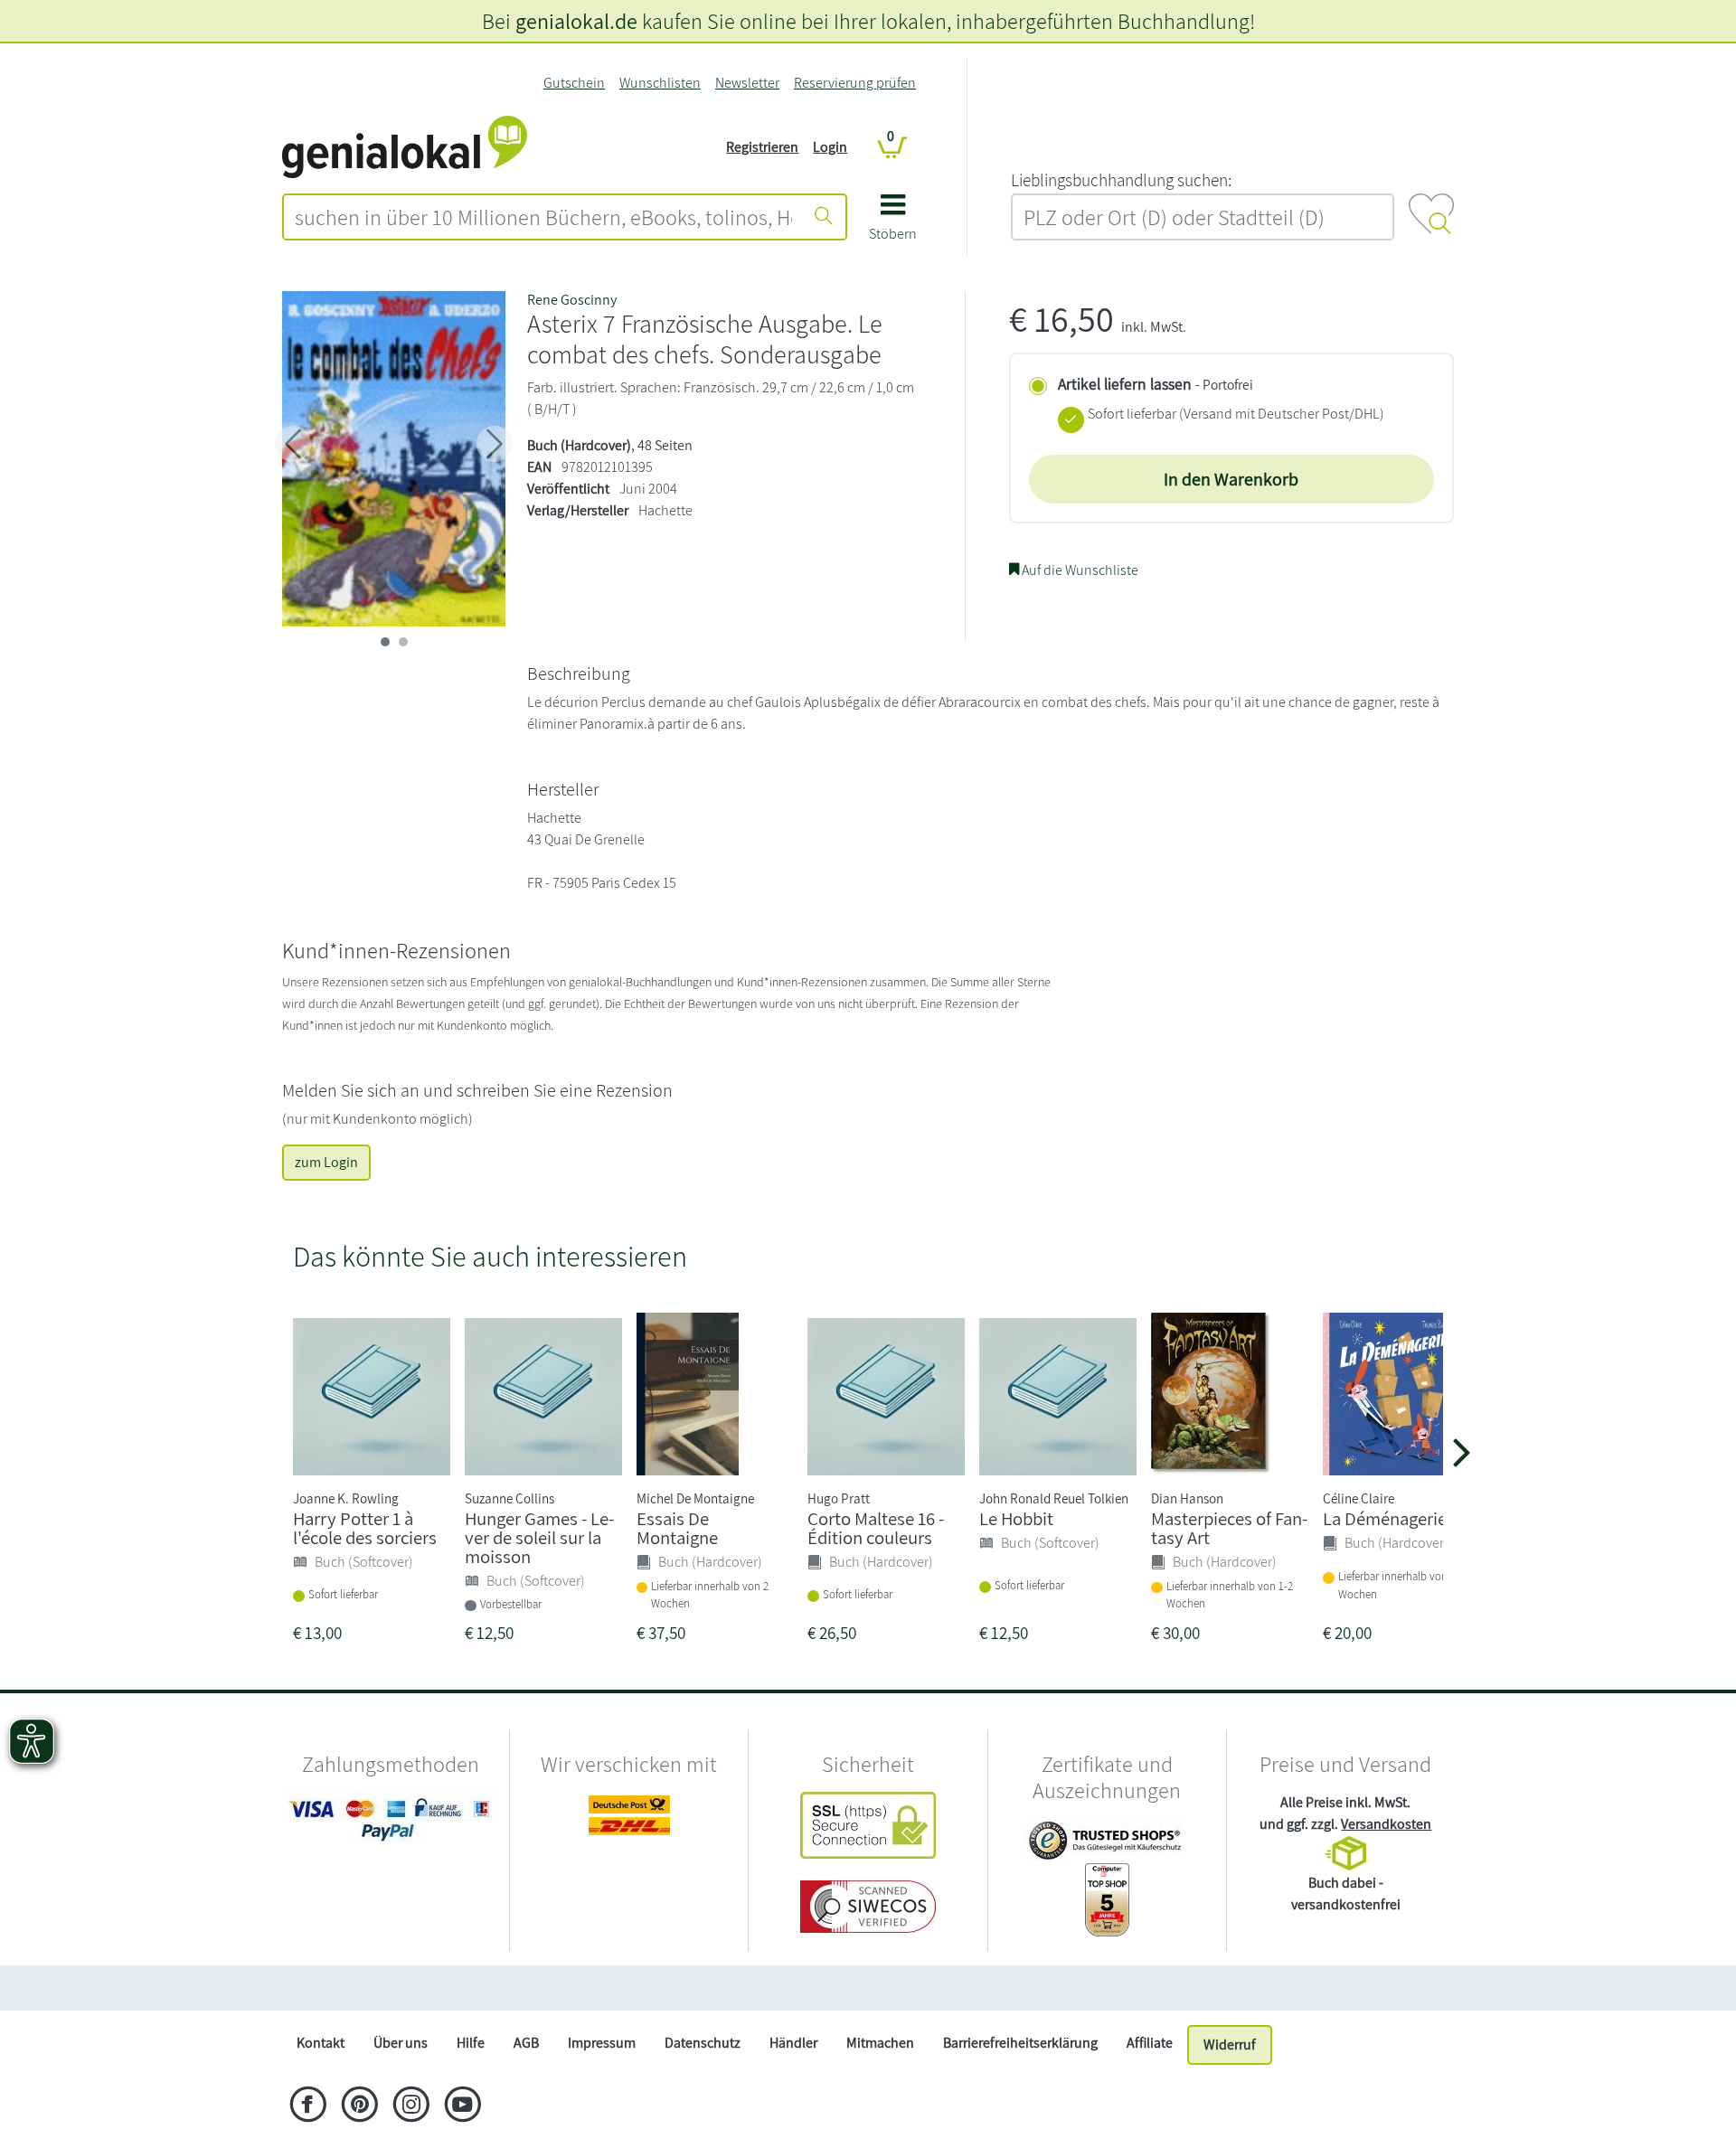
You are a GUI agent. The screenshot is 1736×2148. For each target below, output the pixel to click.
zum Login (326, 1162)
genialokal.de (576, 21)
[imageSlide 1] (403, 642)
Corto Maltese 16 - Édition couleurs (876, 1528)
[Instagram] (411, 2106)
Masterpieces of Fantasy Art (1229, 1528)
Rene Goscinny (572, 300)
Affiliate (1150, 2043)
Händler (793, 2043)
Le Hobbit (1016, 1518)
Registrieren (762, 147)
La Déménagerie (1385, 1518)
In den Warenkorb (1231, 479)
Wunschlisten (660, 83)
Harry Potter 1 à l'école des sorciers (365, 1528)
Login (830, 147)
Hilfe (471, 2043)
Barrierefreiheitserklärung (1020, 2043)
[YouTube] (462, 2106)
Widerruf (1230, 2044)
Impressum (602, 2043)
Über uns (401, 2043)
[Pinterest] (359, 2106)
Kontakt (321, 2043)
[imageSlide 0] (385, 642)
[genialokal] (405, 146)
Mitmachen (880, 2043)
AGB (526, 2043)
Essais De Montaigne (677, 1528)
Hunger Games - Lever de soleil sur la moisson (539, 1537)
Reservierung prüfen (855, 83)
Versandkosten (1386, 1824)
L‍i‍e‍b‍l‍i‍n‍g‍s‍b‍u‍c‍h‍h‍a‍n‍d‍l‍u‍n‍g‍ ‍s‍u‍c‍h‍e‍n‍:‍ (1121, 180)
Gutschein (574, 83)
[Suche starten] (824, 217)
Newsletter (747, 83)
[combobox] (543, 217)
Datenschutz (703, 2043)
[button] (893, 224)
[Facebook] (308, 2106)
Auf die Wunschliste (1079, 570)
